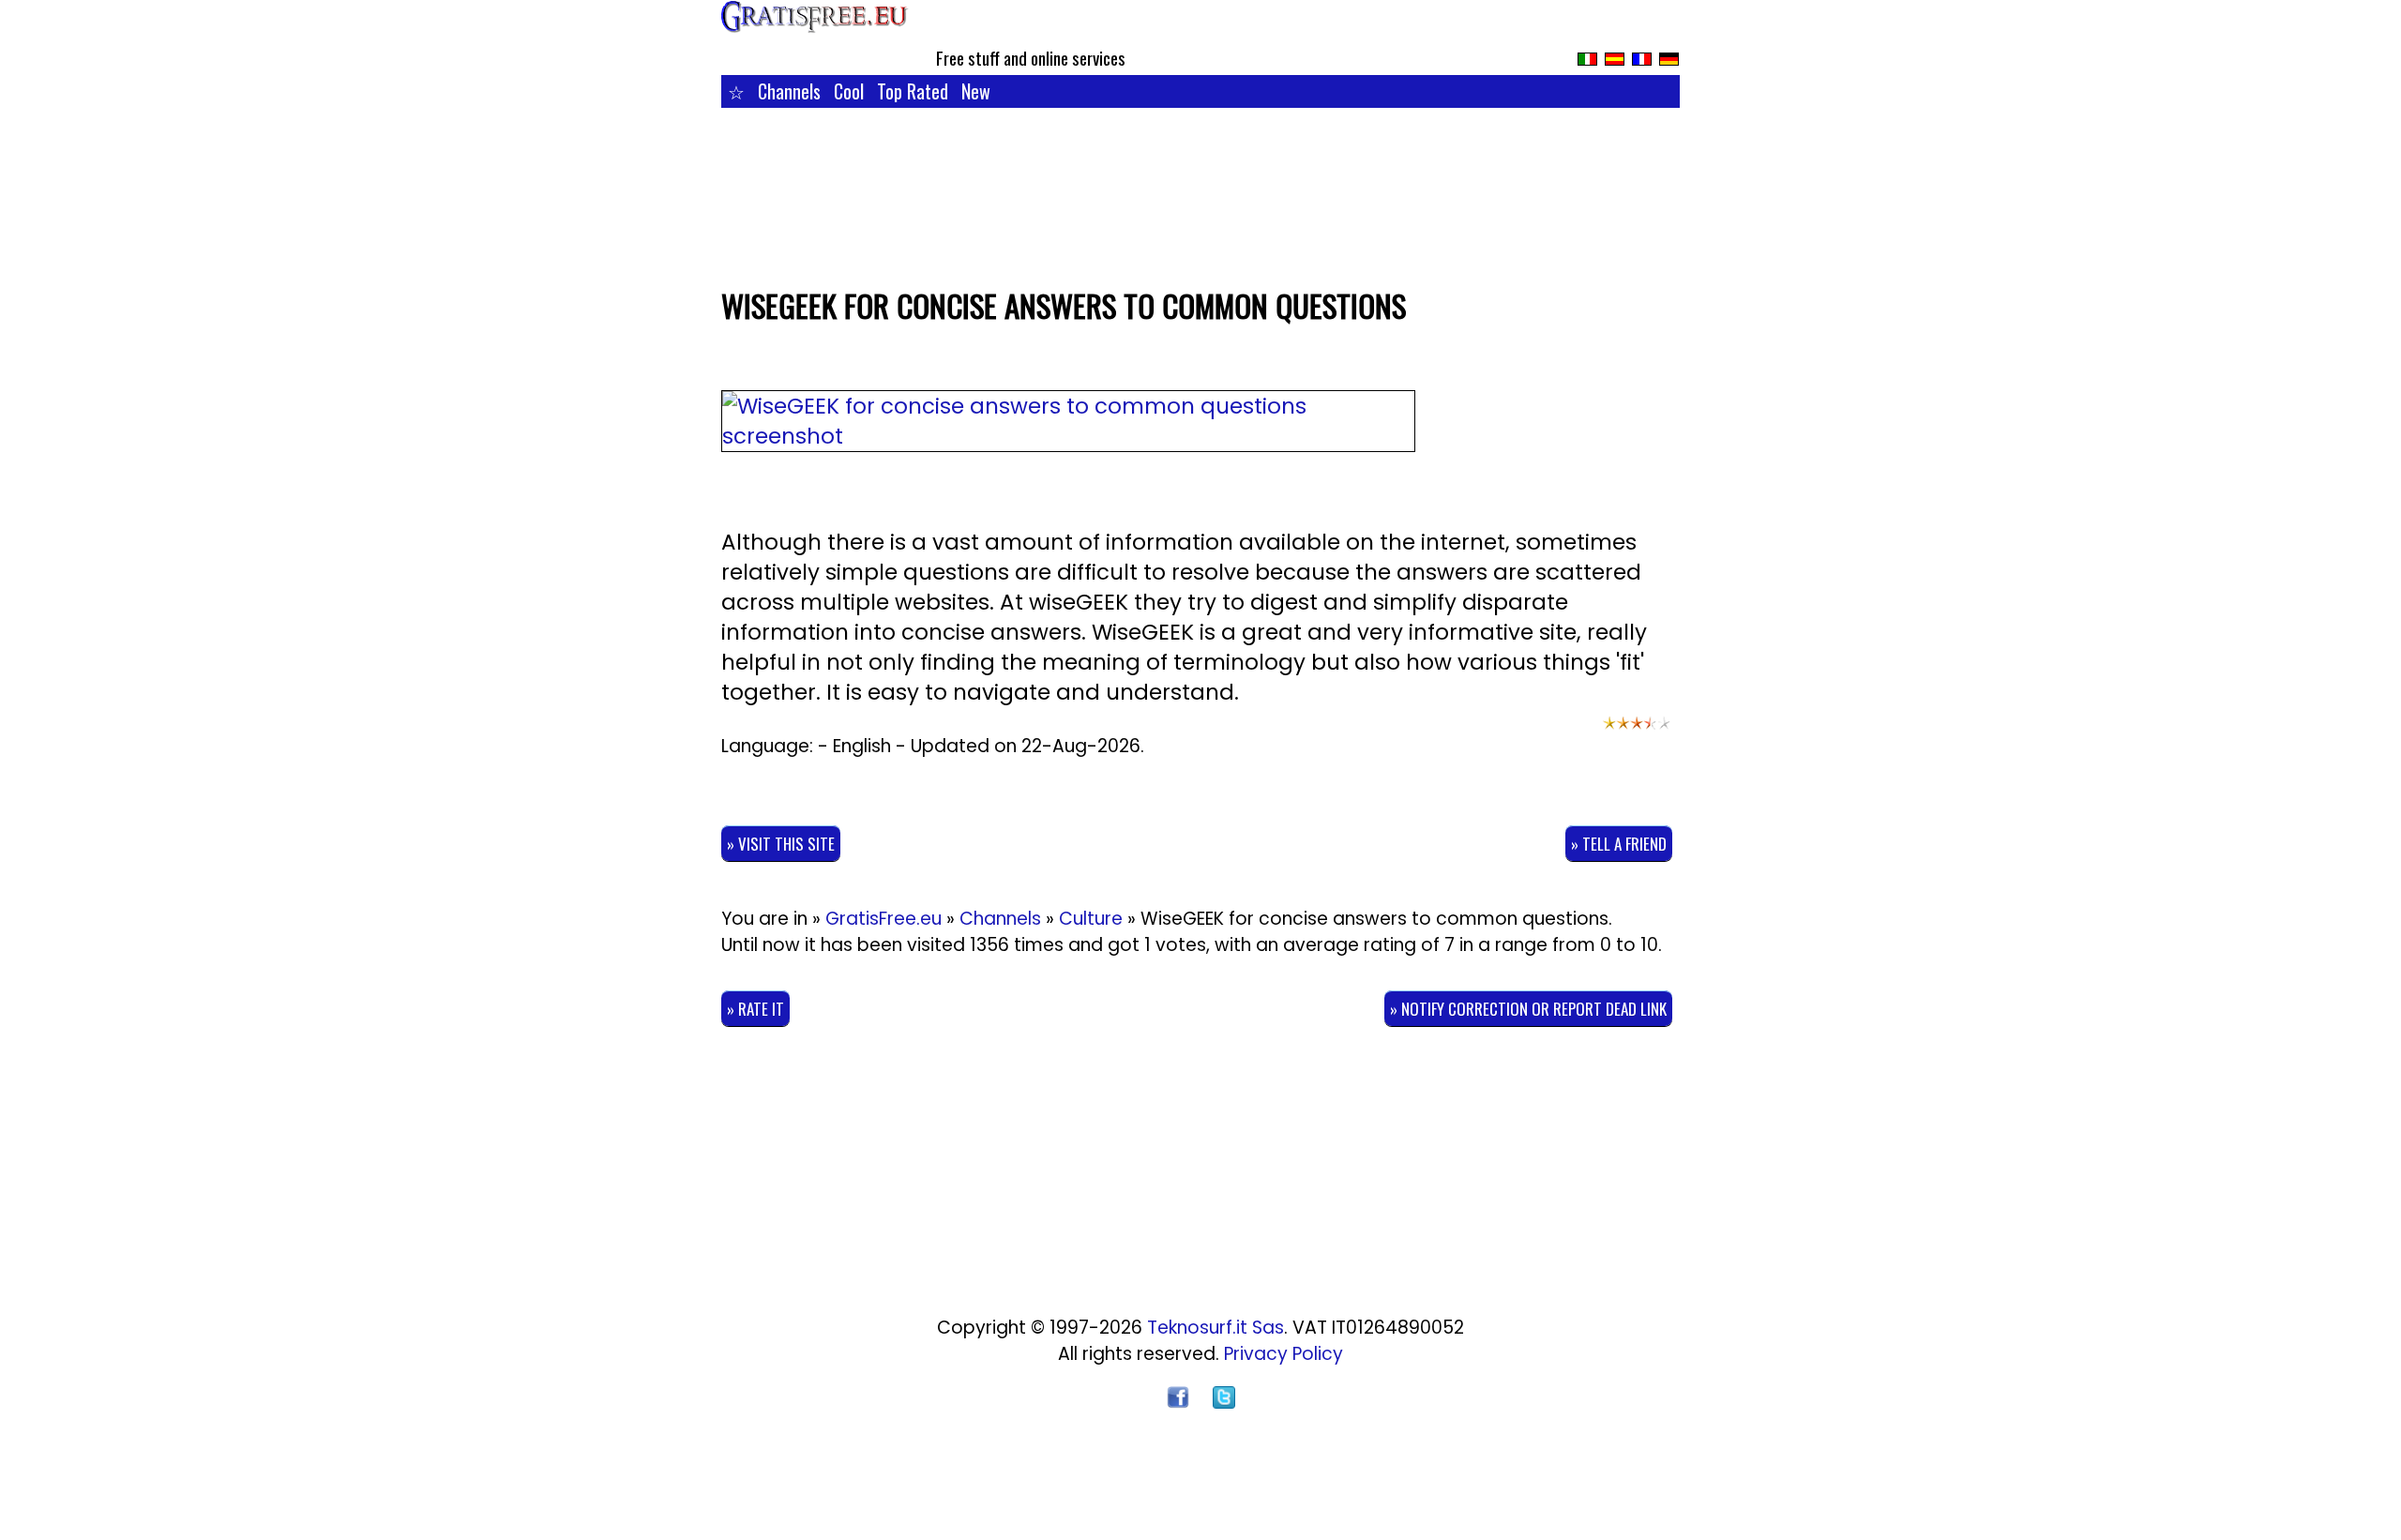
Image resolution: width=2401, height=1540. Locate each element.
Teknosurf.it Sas (1216, 1328)
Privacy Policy (1284, 1354)
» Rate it (755, 1009)
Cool (849, 91)
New (976, 91)
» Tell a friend (1619, 844)
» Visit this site (781, 844)
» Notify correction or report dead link (1528, 1009)
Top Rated (913, 91)
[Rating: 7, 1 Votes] (1637, 732)
